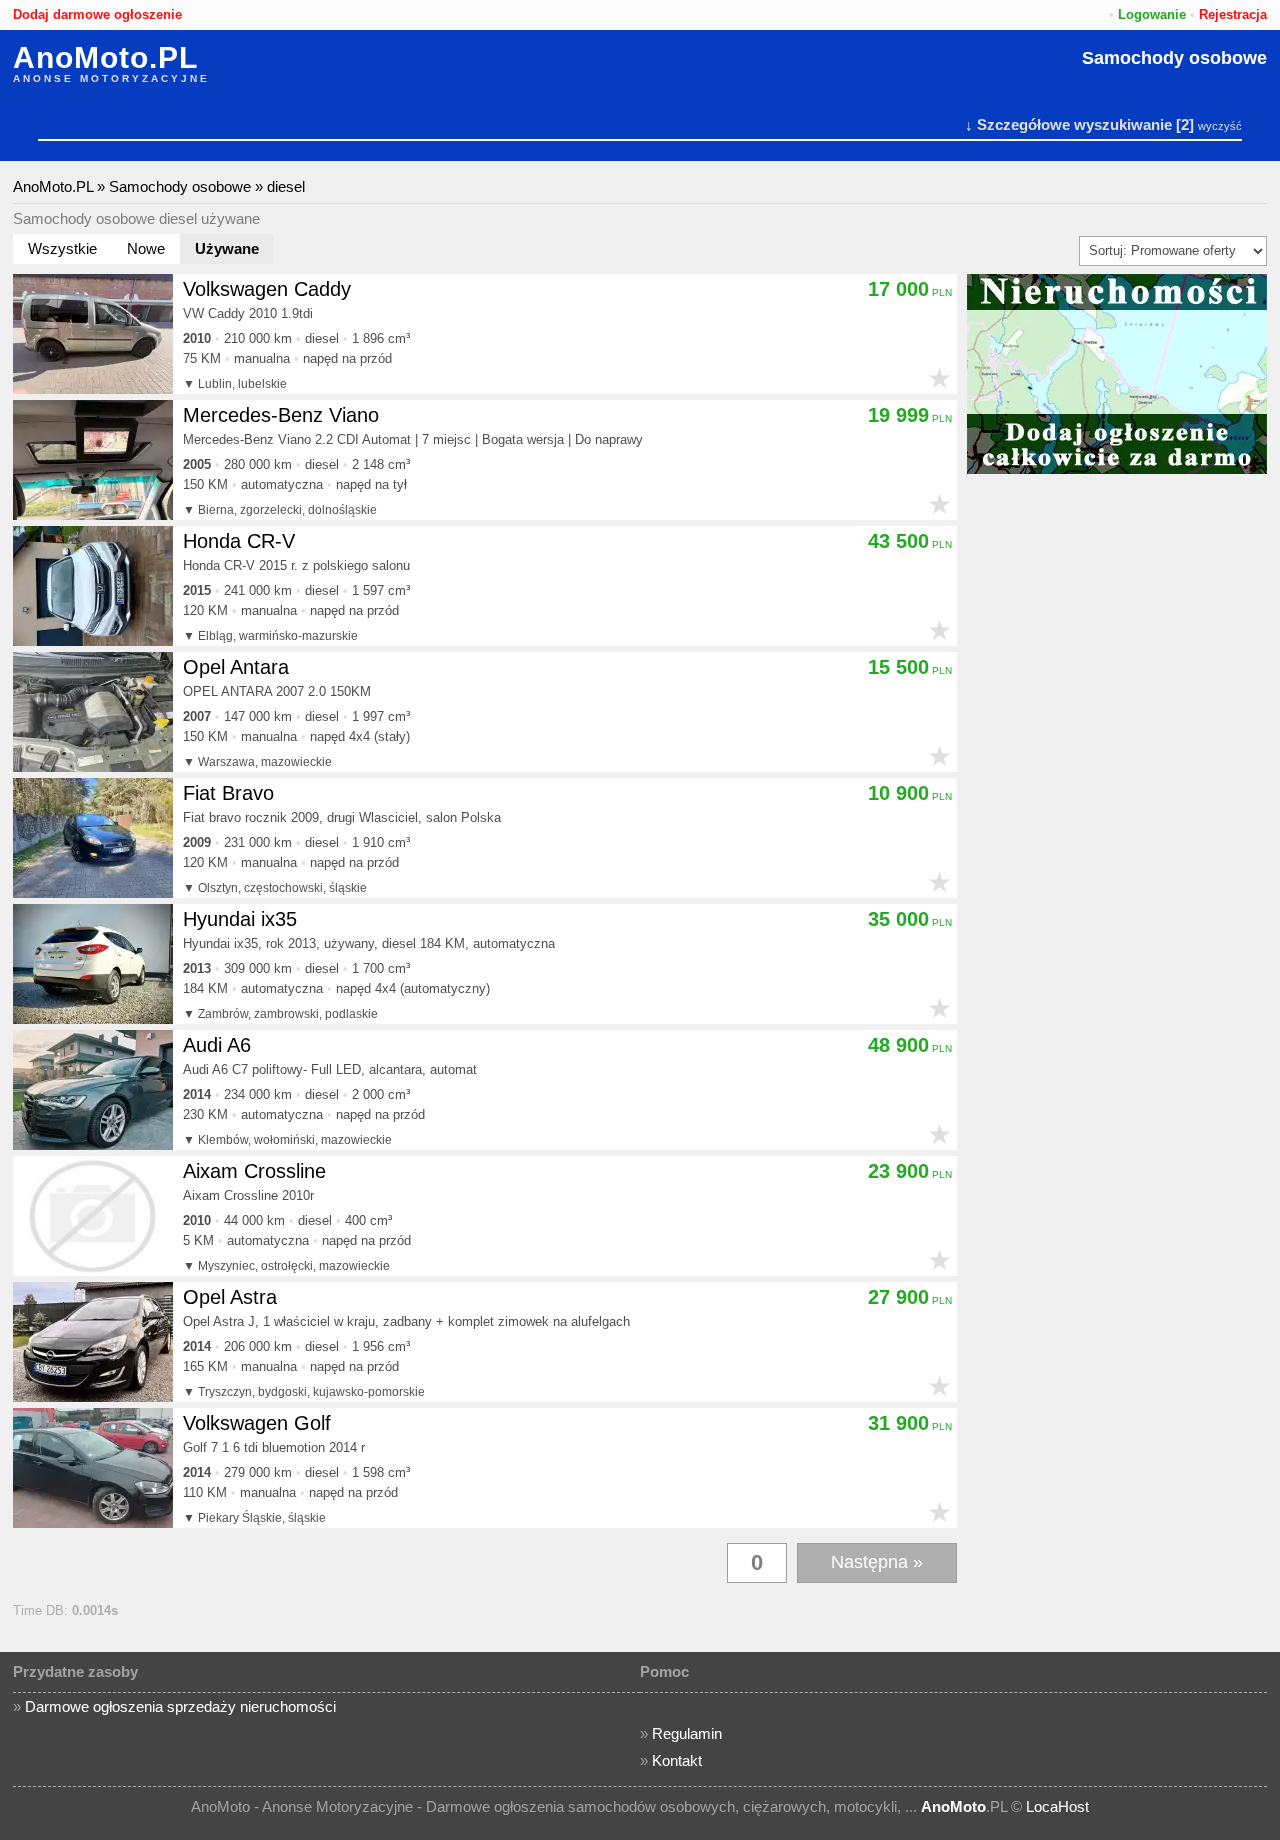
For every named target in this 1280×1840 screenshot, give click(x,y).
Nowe (146, 248)
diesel (286, 186)
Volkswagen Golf (257, 1423)
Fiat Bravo (228, 793)
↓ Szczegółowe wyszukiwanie (1068, 124)
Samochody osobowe (1174, 58)
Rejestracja (1233, 14)
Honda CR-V (239, 541)
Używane (227, 248)
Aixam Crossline (254, 1171)
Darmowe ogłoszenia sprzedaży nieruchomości (180, 1706)
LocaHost (1057, 1806)
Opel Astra (230, 1297)
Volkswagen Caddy (267, 289)
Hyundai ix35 (240, 919)
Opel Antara (236, 667)
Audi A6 (217, 1045)
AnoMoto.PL (105, 58)
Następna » (877, 1562)
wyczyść (1220, 126)
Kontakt (677, 1760)
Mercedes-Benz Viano (281, 415)
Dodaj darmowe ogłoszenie (97, 14)
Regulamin (687, 1733)
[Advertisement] (1117, 782)
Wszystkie (62, 248)
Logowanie (1152, 14)
